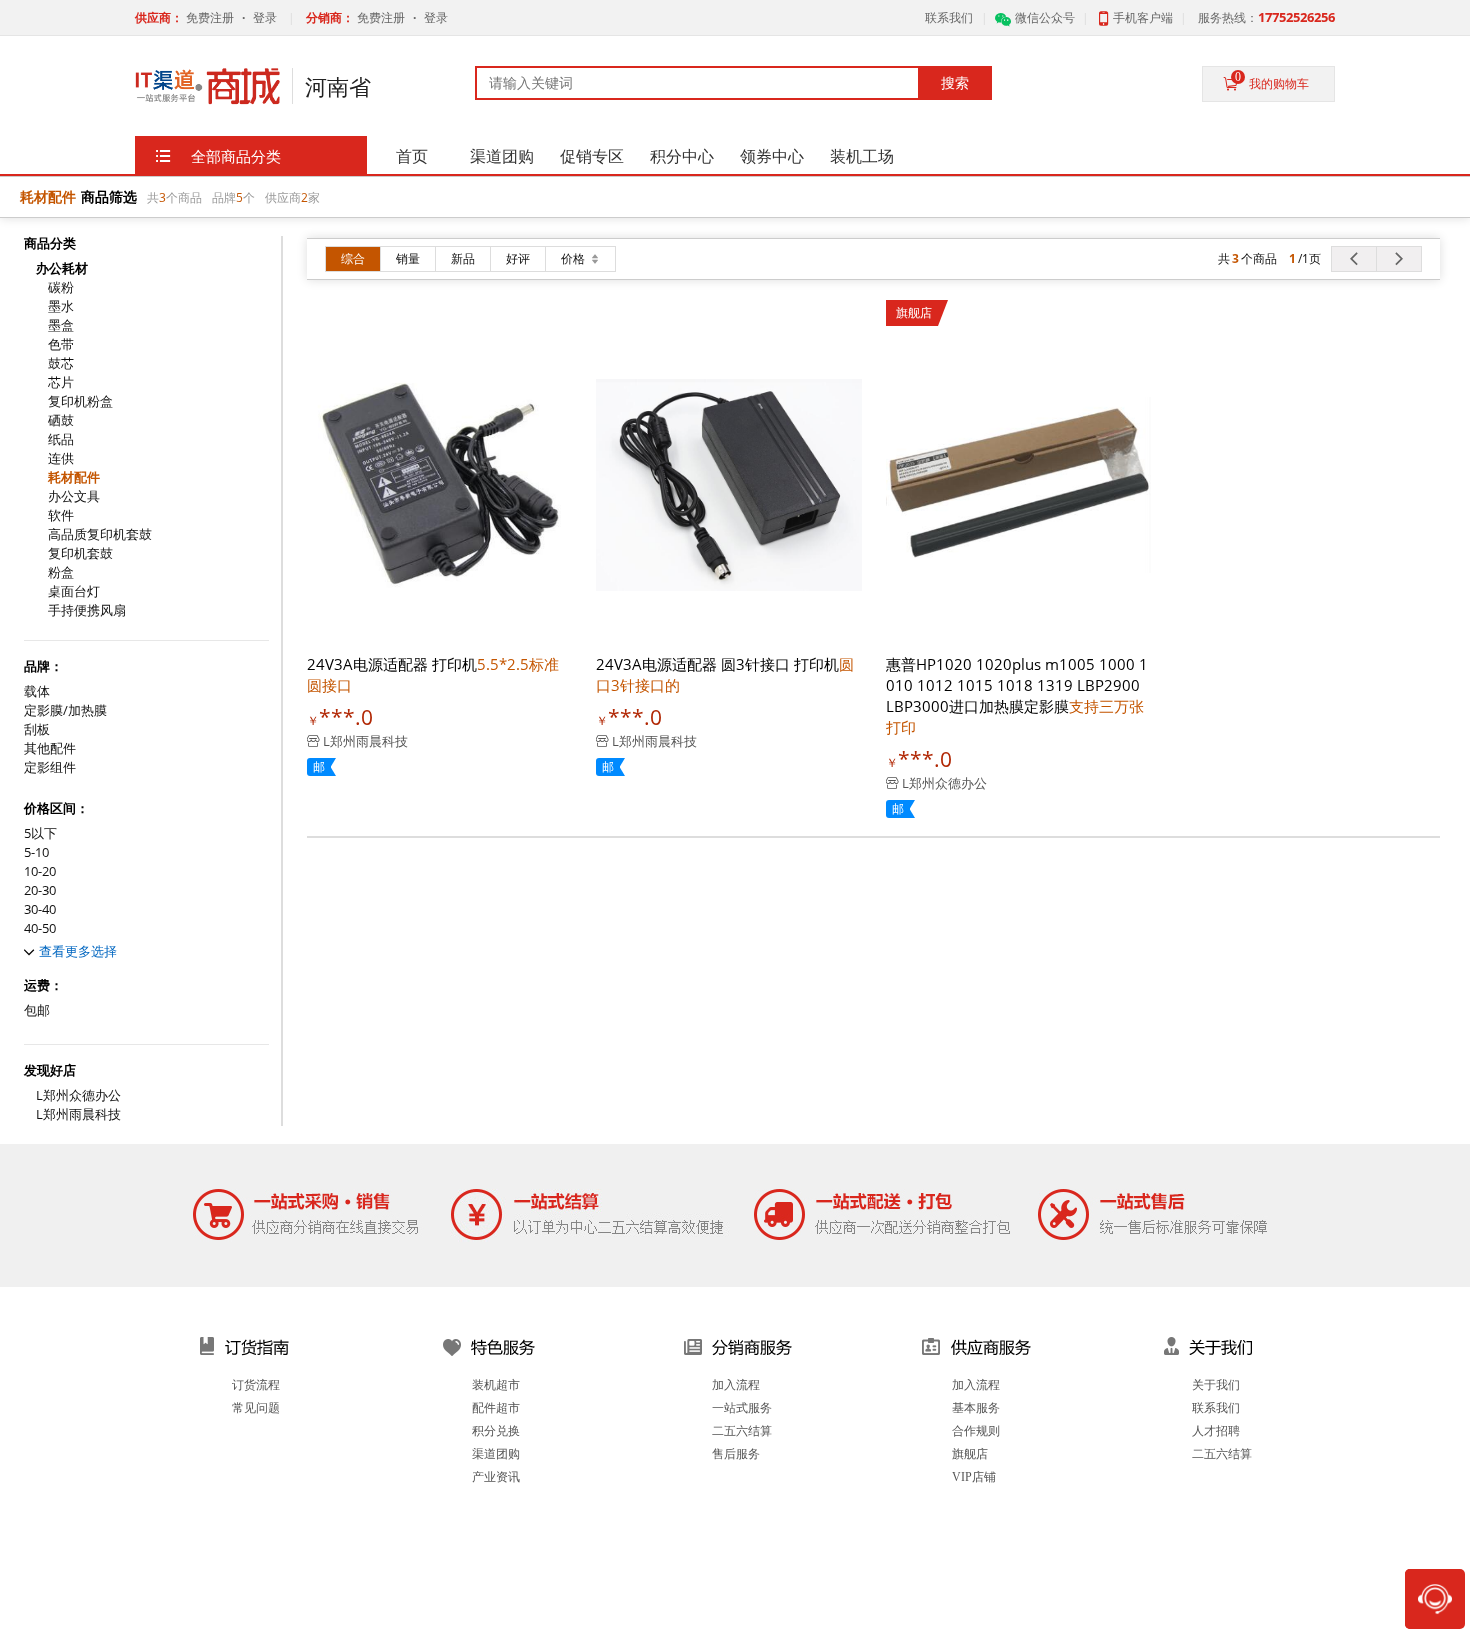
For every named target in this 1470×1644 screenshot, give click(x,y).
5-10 (36, 852)
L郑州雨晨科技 (78, 1114)
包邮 (37, 1010)
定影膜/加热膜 (65, 710)
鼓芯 (61, 363)
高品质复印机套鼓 (100, 534)
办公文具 (74, 496)
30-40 (40, 909)
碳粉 (61, 287)
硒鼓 (61, 420)
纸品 (61, 439)
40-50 (40, 928)
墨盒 (61, 325)
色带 (61, 344)
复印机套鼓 (80, 553)
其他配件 (50, 748)
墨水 (61, 306)
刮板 (37, 729)
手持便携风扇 (87, 610)
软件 (61, 515)
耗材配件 (74, 477)
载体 (37, 691)
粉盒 (61, 572)
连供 (61, 458)
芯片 (61, 382)
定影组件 (50, 767)
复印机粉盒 (80, 401)
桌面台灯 (74, 591)
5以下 (40, 833)
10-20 (40, 871)
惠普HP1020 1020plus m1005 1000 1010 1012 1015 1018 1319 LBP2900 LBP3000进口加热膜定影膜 (1017, 695)
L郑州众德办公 (78, 1095)
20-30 (40, 890)
